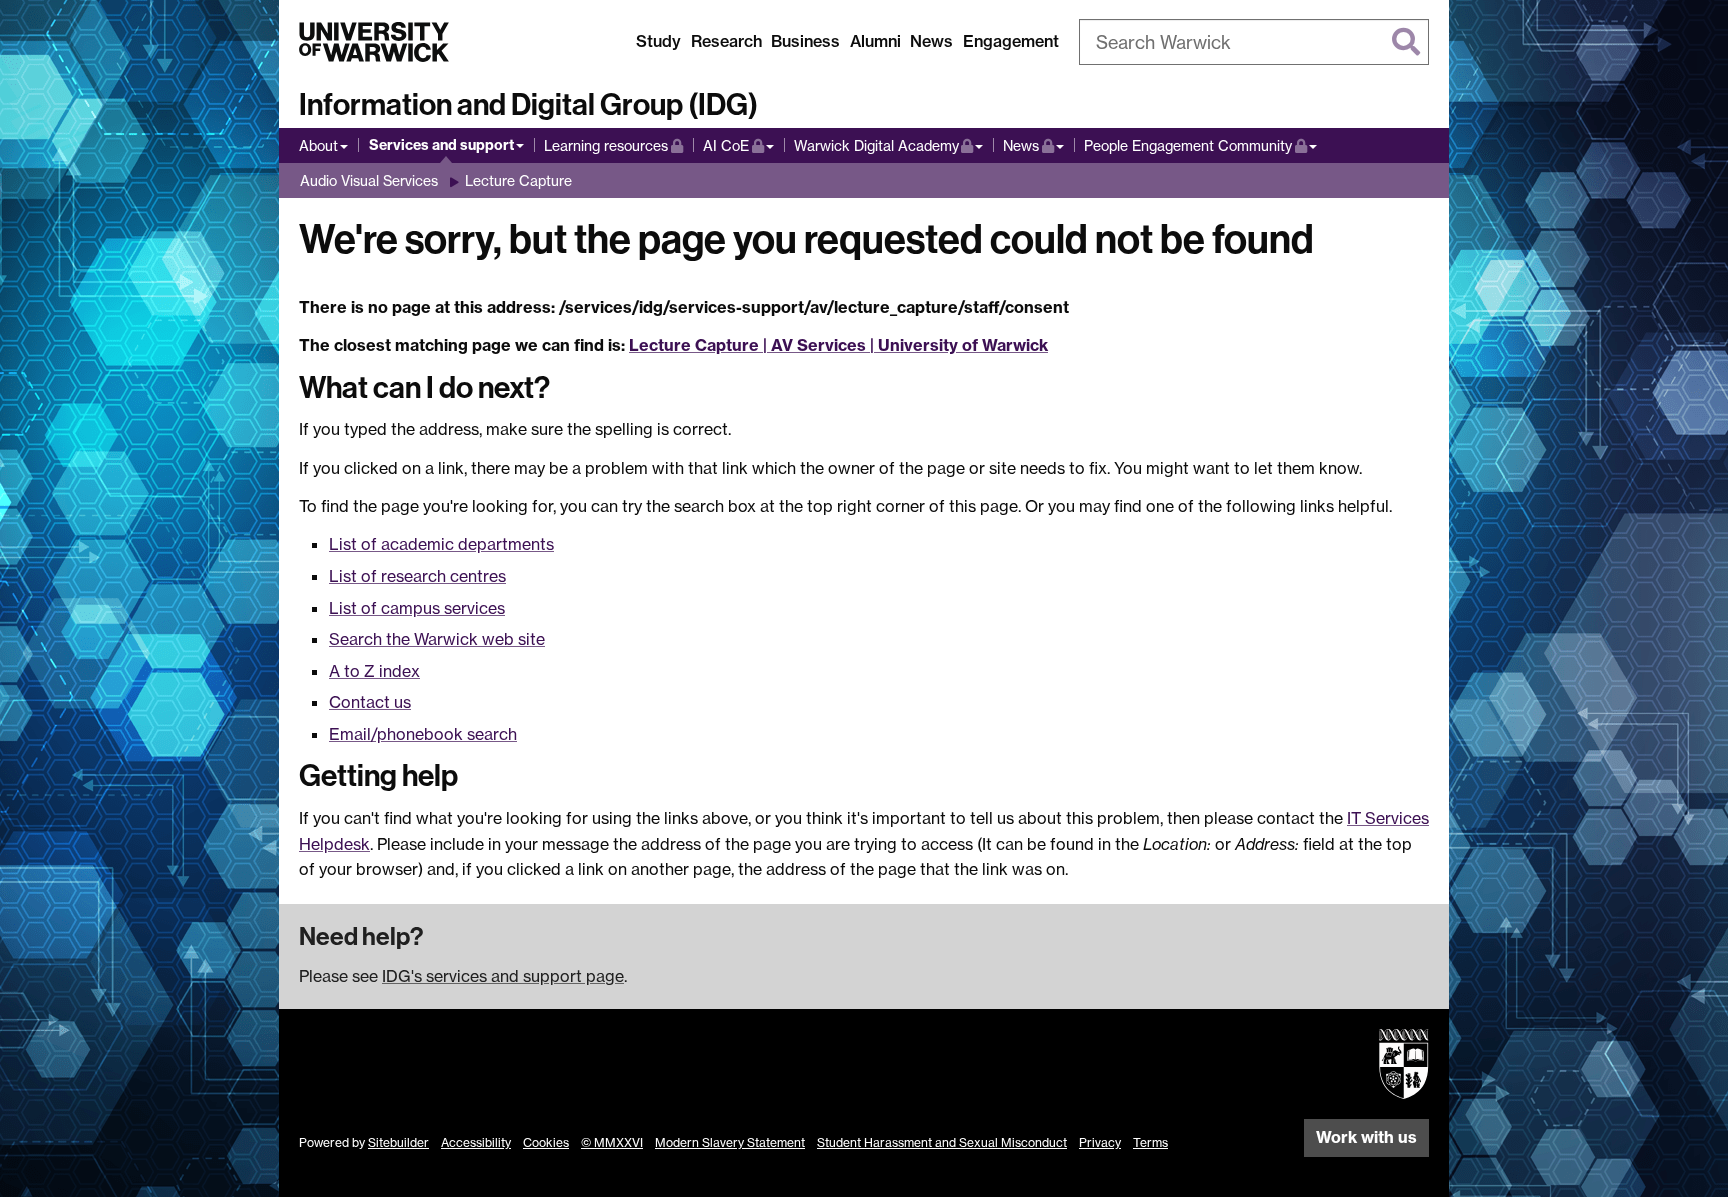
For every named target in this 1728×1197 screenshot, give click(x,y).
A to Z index (374, 671)
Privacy (1100, 1142)
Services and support (441, 145)
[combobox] (1254, 42)
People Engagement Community (1188, 145)
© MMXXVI (612, 1142)
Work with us (1366, 1137)
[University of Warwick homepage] (374, 42)
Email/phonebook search (423, 734)
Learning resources (613, 145)
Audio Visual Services (369, 180)
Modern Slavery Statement (730, 1142)
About (318, 145)
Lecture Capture (518, 180)
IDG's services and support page (503, 976)
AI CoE (738, 145)
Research (726, 41)
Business (805, 41)
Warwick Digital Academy (876, 145)
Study (658, 41)
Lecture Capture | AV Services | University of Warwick (838, 345)
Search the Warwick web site (437, 639)
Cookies (546, 1142)
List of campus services (417, 608)
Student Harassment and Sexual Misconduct (942, 1142)
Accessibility (476, 1142)
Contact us (370, 702)
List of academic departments (441, 544)
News (931, 41)
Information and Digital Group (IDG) (528, 105)
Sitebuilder (398, 1142)
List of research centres (417, 576)
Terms (1150, 1142)
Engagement (1011, 41)
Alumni (875, 41)
